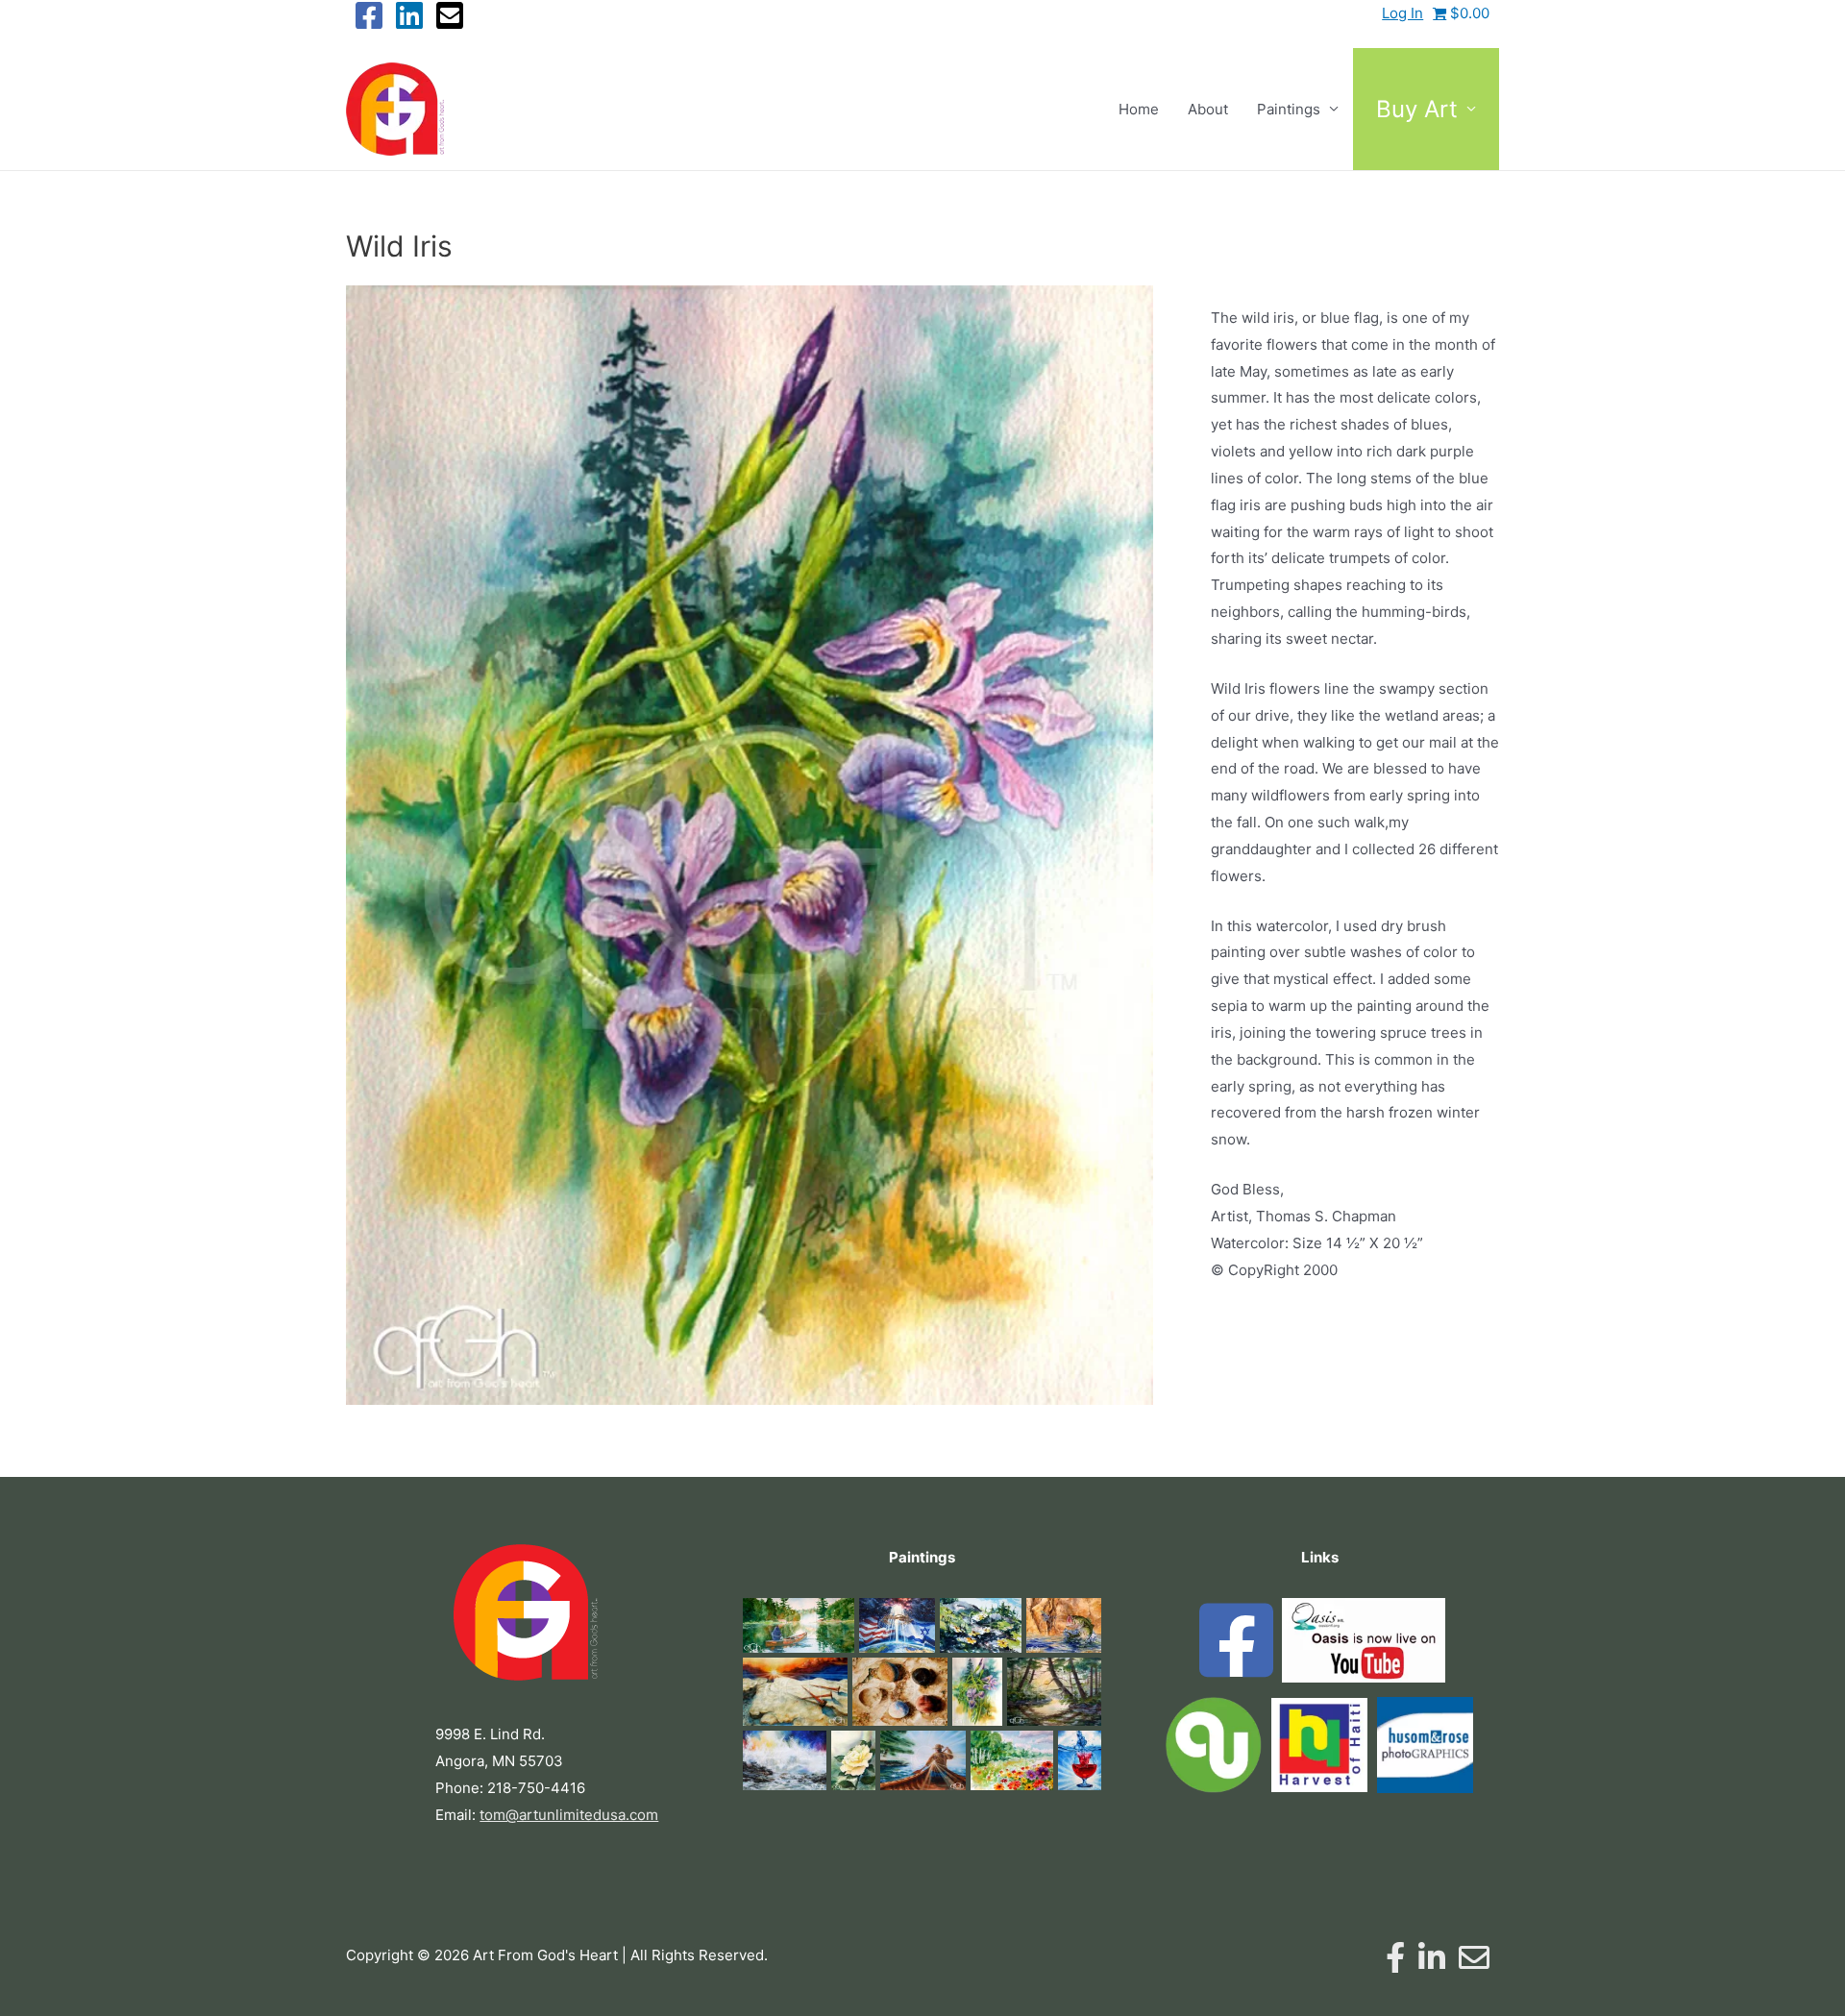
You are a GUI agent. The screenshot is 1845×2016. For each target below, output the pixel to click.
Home (1139, 109)
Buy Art (1417, 109)
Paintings (1289, 109)
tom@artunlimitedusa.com (569, 1815)
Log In (1402, 13)
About (1208, 109)
